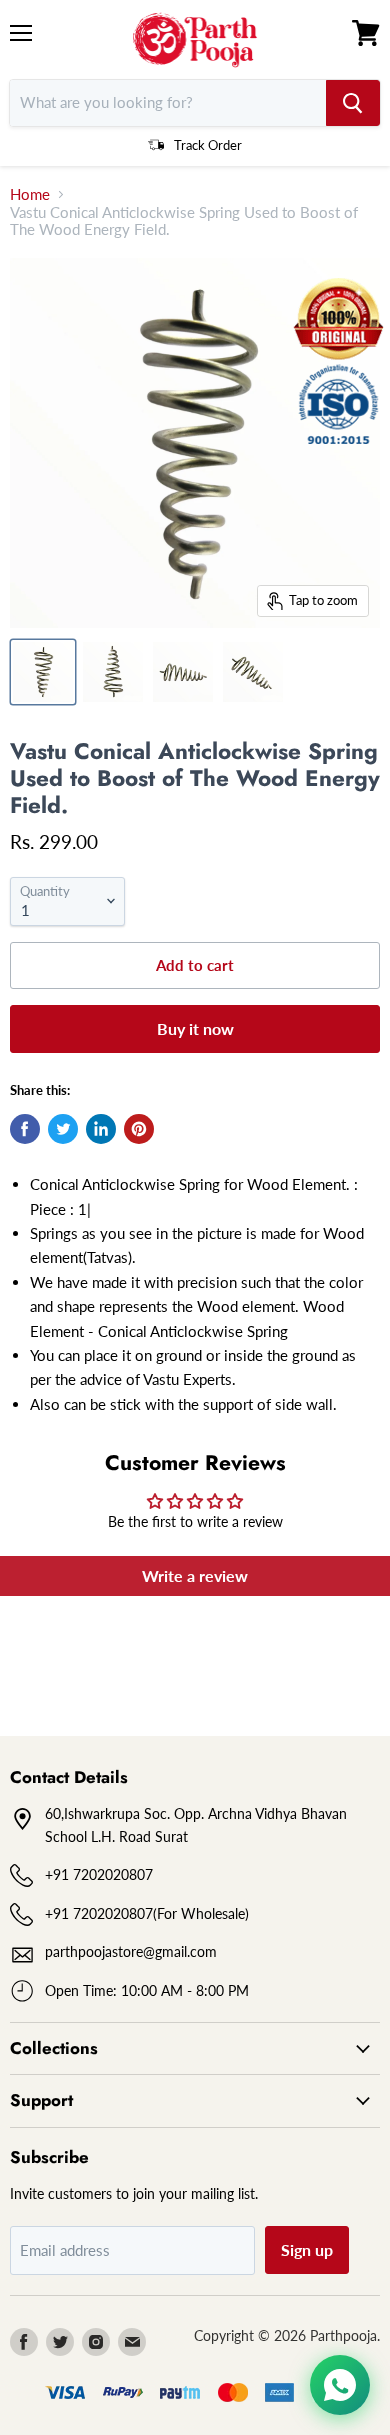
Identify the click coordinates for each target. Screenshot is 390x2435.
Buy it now (195, 1028)
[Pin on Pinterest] (139, 1129)
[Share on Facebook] (25, 1129)
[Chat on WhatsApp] (340, 2385)
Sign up (307, 2249)
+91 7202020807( (101, 1913)
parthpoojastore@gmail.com (131, 1951)
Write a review (195, 1575)
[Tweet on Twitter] (63, 1129)
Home (30, 194)
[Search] (353, 103)
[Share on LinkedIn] (101, 1129)
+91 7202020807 (99, 1874)
